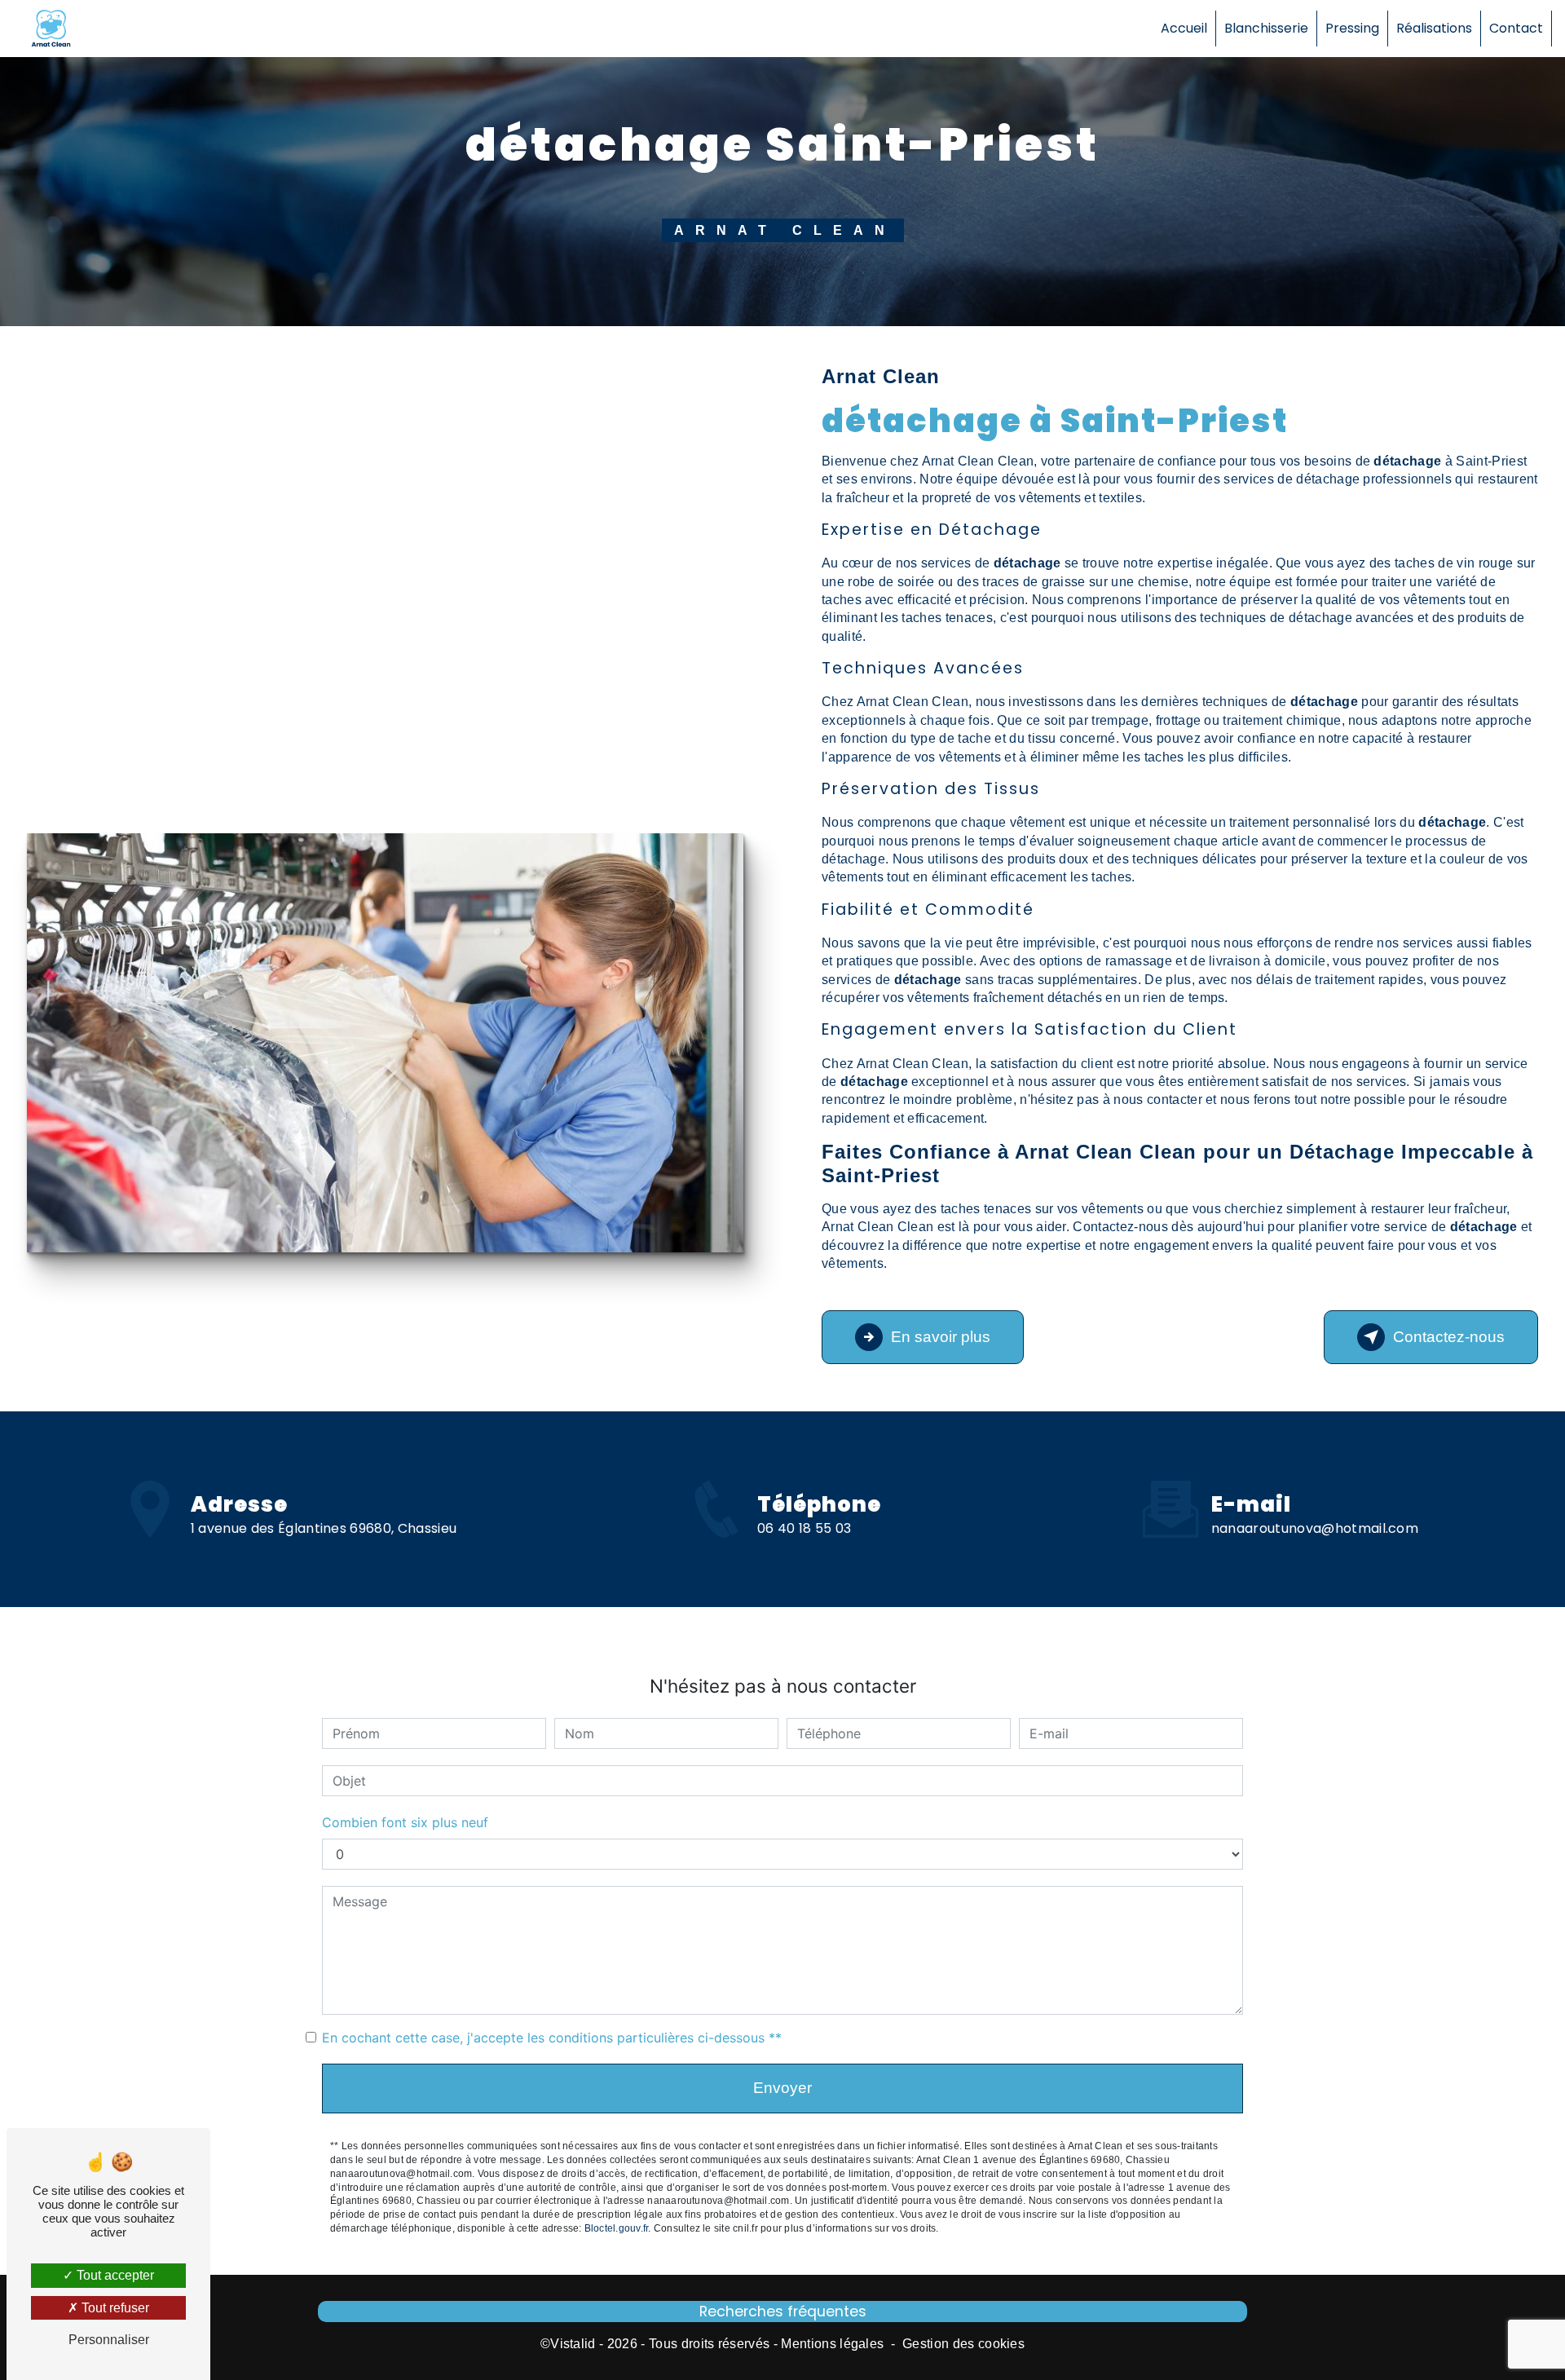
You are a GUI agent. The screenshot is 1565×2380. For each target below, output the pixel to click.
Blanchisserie (1266, 28)
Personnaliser (109, 2340)
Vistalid (573, 2344)
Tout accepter (114, 2275)
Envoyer (782, 2088)
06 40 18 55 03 (804, 1528)
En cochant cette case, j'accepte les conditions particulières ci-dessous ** (552, 2038)
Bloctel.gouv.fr (617, 2228)
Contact (1516, 28)
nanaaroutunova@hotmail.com (1315, 1528)
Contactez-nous (1449, 1337)
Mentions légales (832, 2344)
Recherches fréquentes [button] (783, 2312)
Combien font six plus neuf (405, 1822)
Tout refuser (114, 2308)
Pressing (1352, 28)
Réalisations (1434, 28)
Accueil (1184, 28)
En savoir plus (941, 1337)
